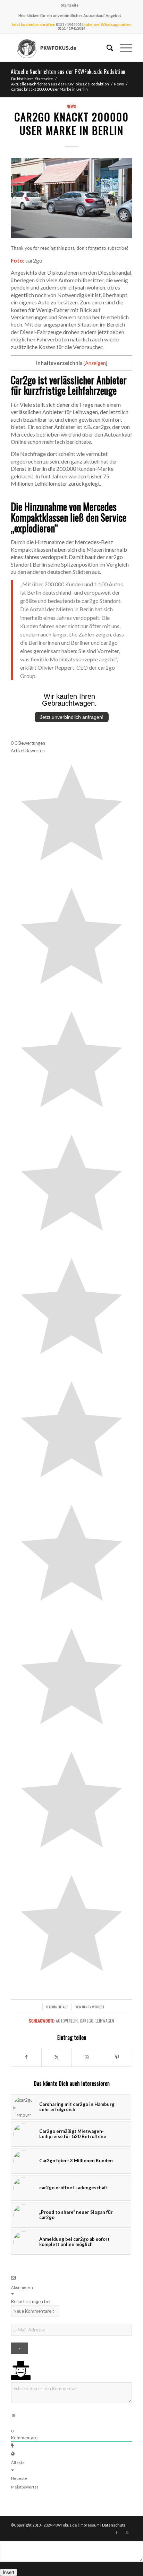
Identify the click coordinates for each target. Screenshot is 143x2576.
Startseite (70, 5)
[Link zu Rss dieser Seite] (127, 2532)
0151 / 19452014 (70, 24)
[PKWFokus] (59, 48)
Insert (9, 2572)
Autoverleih (67, 2021)
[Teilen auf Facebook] (26, 2057)
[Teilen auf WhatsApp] (87, 2057)
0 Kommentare (57, 2007)
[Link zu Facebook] (117, 2532)
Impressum (90, 2525)
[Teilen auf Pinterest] (117, 2057)
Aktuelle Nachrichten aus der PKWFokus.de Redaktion (68, 72)
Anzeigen (95, 363)
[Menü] (123, 48)
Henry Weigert (93, 2007)
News (71, 106)
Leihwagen (105, 2021)
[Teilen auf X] (57, 2057)
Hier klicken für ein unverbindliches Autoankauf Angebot (70, 15)
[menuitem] (70, 5)
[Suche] (106, 48)
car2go (87, 2021)
